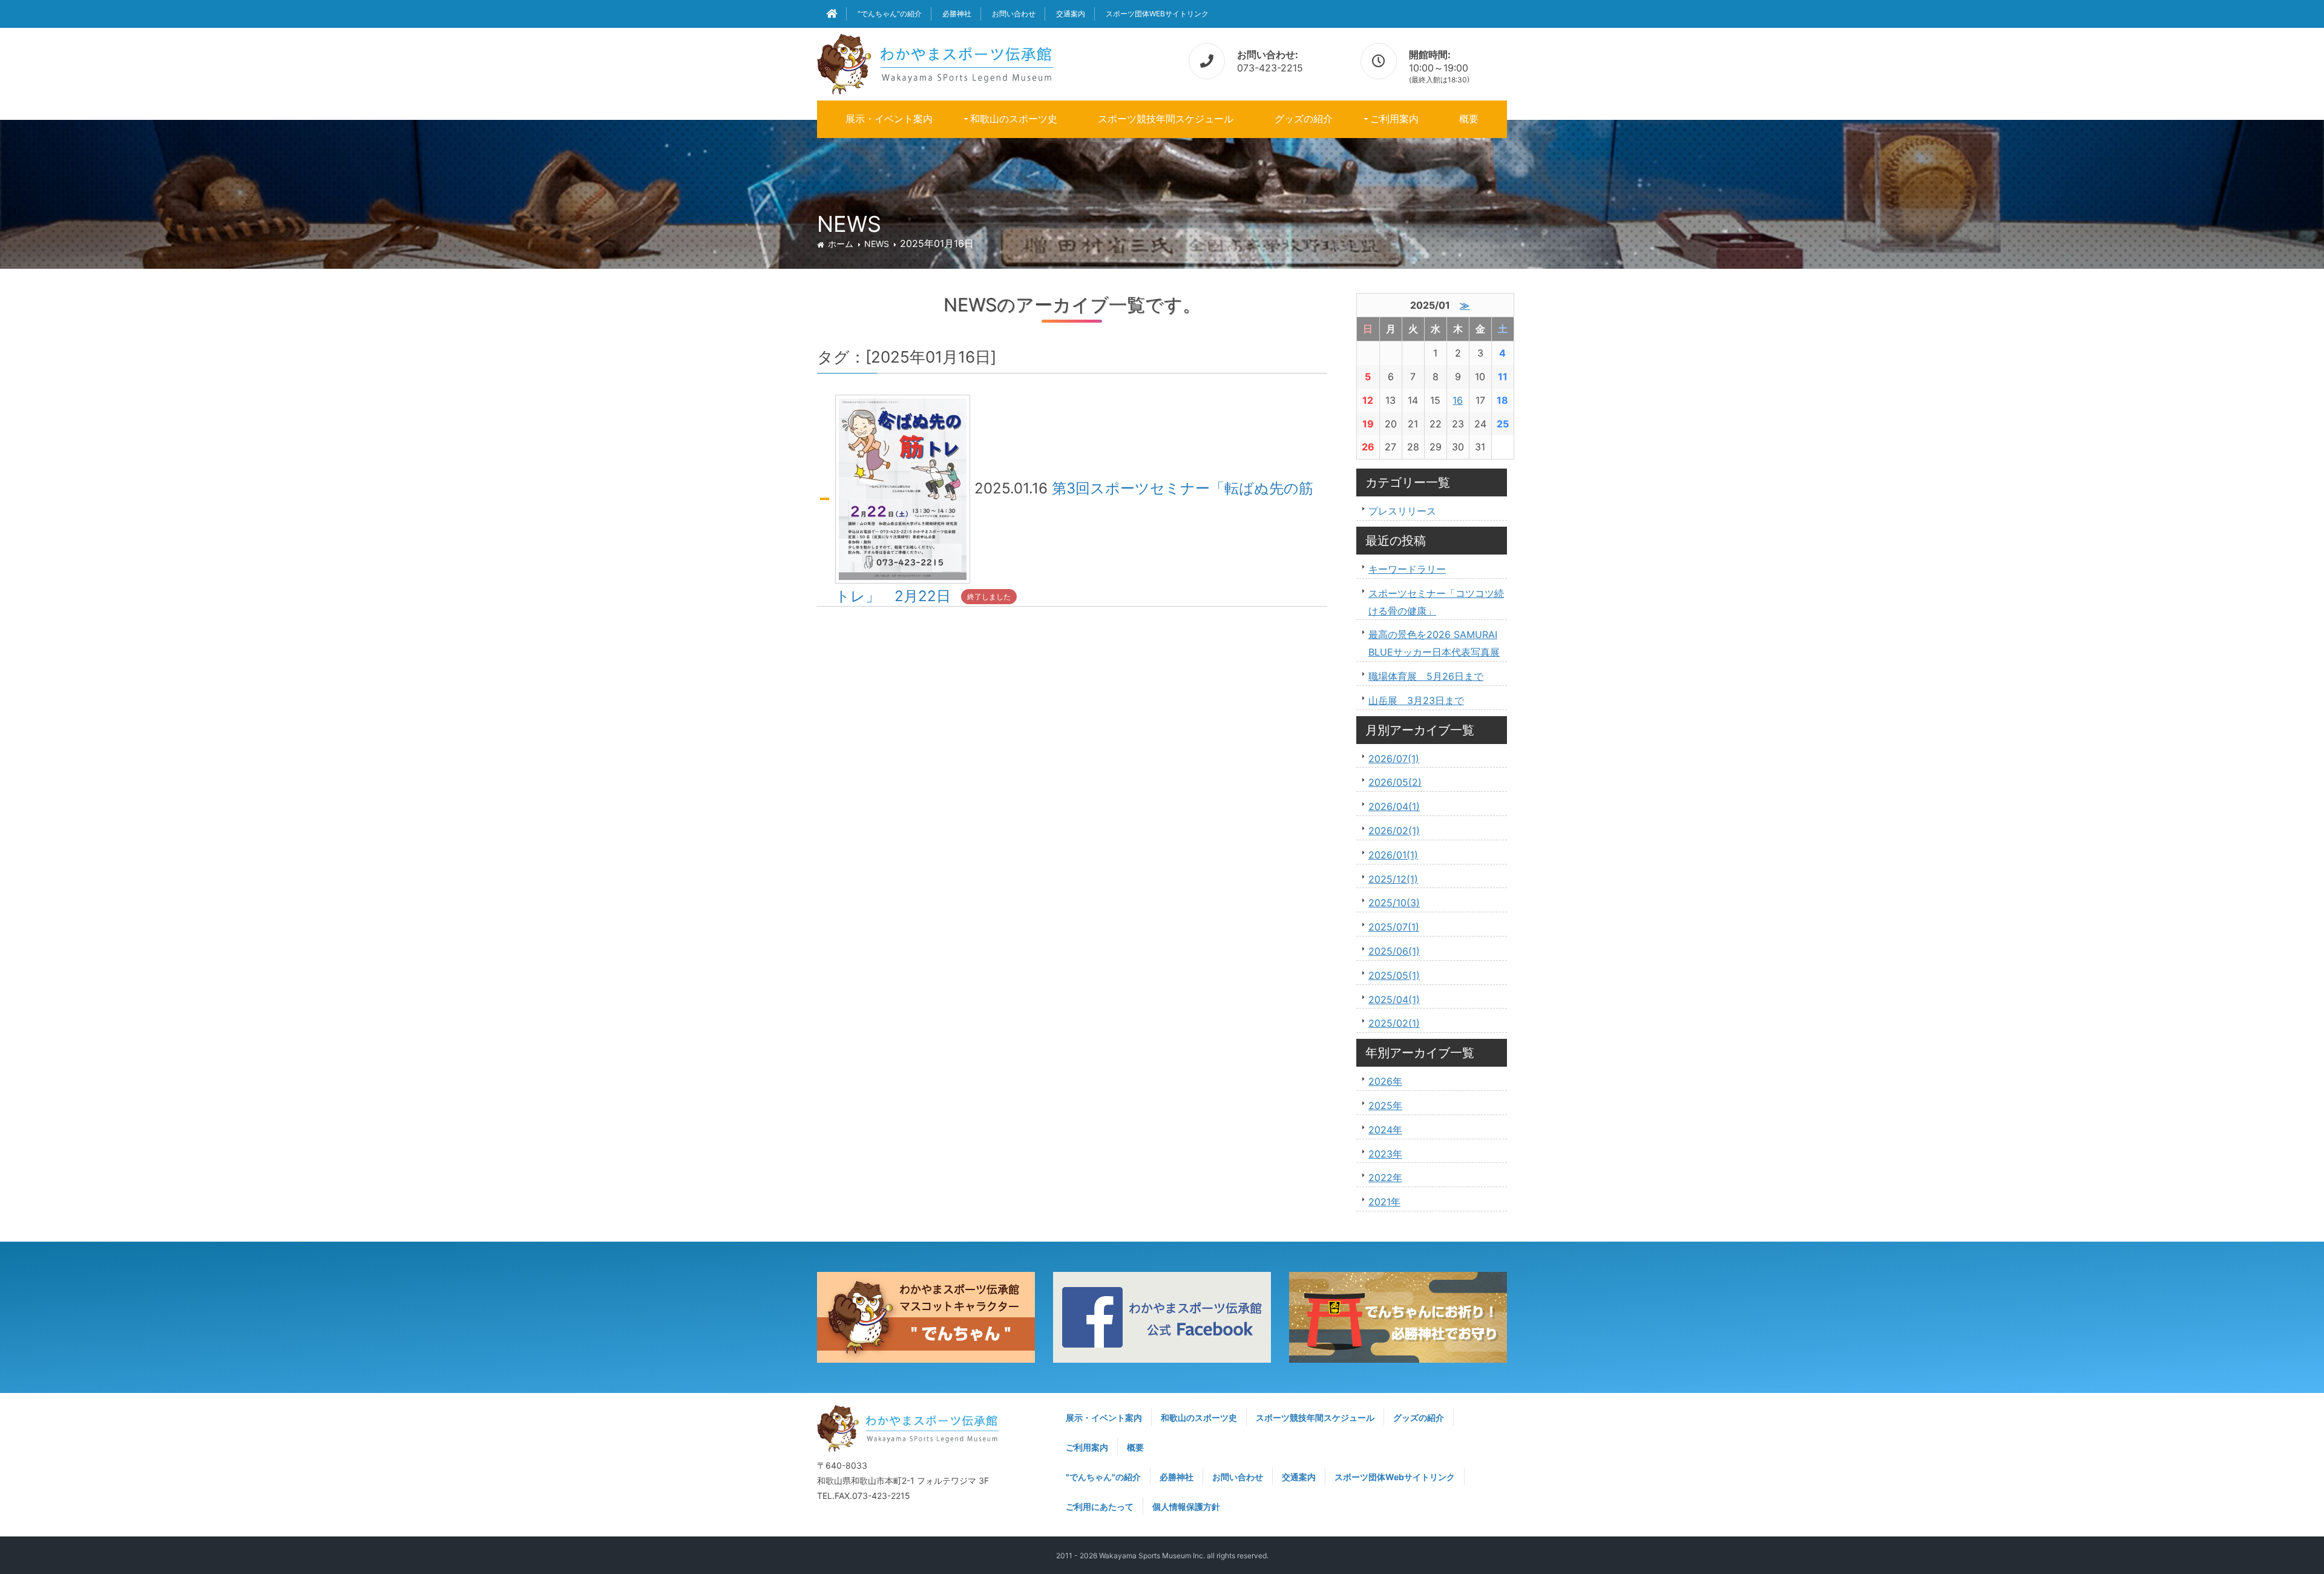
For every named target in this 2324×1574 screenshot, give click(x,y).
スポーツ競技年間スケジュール (1166, 119)
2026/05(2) (1395, 782)
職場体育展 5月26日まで (1426, 676)
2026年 (1385, 1081)
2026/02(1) (1394, 831)
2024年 (1385, 1130)
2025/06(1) (1394, 951)
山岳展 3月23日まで (1416, 700)
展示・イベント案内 (889, 119)
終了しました (989, 597)
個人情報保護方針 (1186, 1506)
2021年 (1384, 1202)
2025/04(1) (1394, 999)
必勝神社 (957, 14)
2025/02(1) (1394, 1023)
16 (1458, 400)
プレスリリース (1402, 511)
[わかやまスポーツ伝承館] (935, 62)
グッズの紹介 (1304, 119)
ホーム (841, 244)
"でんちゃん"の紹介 (890, 14)
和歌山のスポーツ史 (1014, 119)
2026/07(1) (1394, 759)
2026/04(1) (1394, 806)
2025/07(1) (1394, 927)
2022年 (1385, 1177)
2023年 (1385, 1154)
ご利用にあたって (1100, 1506)
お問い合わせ (1014, 14)
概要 (1469, 119)
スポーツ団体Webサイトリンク (1157, 14)
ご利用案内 (1394, 119)
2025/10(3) (1394, 903)
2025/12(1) (1393, 879)
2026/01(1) (1393, 855)
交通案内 (1071, 14)
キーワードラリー (1407, 569)
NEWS (877, 244)
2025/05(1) (1394, 975)
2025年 (1385, 1105)
